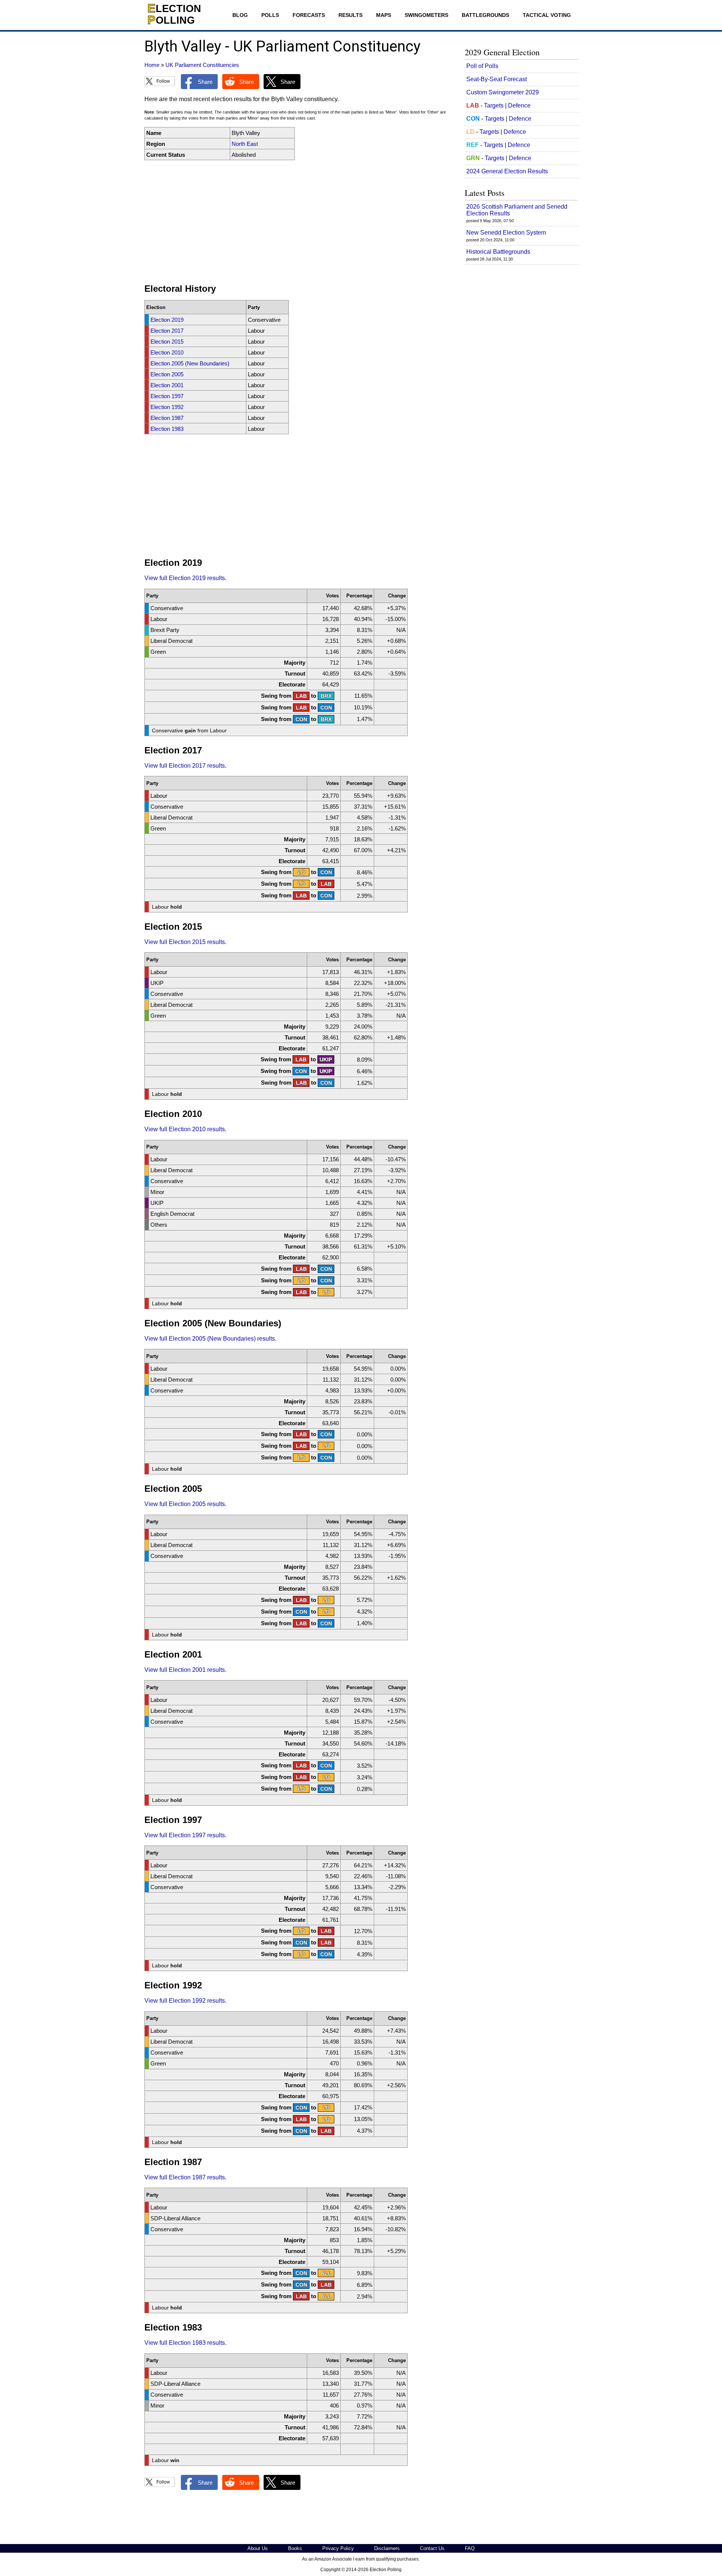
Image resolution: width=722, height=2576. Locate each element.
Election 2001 (167, 385)
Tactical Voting (547, 15)
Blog (240, 15)
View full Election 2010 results (185, 1129)
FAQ (470, 2548)
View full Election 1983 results (185, 2343)
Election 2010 (167, 352)
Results (350, 15)
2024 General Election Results (507, 171)
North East (245, 144)
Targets (494, 105)
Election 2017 (167, 331)
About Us (258, 2548)
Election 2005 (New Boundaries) (190, 363)
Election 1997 (167, 396)
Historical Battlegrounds (498, 252)
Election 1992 (167, 407)
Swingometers (426, 15)
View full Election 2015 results (185, 942)
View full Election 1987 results (185, 2177)
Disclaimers (387, 2548)
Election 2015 (167, 342)
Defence (519, 105)
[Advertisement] (299, 222)
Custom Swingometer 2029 (503, 92)
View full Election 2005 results (185, 1504)
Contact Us (432, 2548)
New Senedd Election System (506, 233)
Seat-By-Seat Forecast (497, 79)
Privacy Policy (338, 2548)
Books (295, 2548)
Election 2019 (167, 320)
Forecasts (309, 15)
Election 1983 (167, 429)
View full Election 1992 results (185, 2001)
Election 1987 (167, 418)
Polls (270, 15)
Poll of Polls (482, 66)
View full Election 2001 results (185, 1670)
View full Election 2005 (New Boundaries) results (210, 1339)
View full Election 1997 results (185, 1835)
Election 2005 (167, 374)
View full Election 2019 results (185, 578)
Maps (384, 15)
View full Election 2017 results (185, 766)
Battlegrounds (485, 15)
